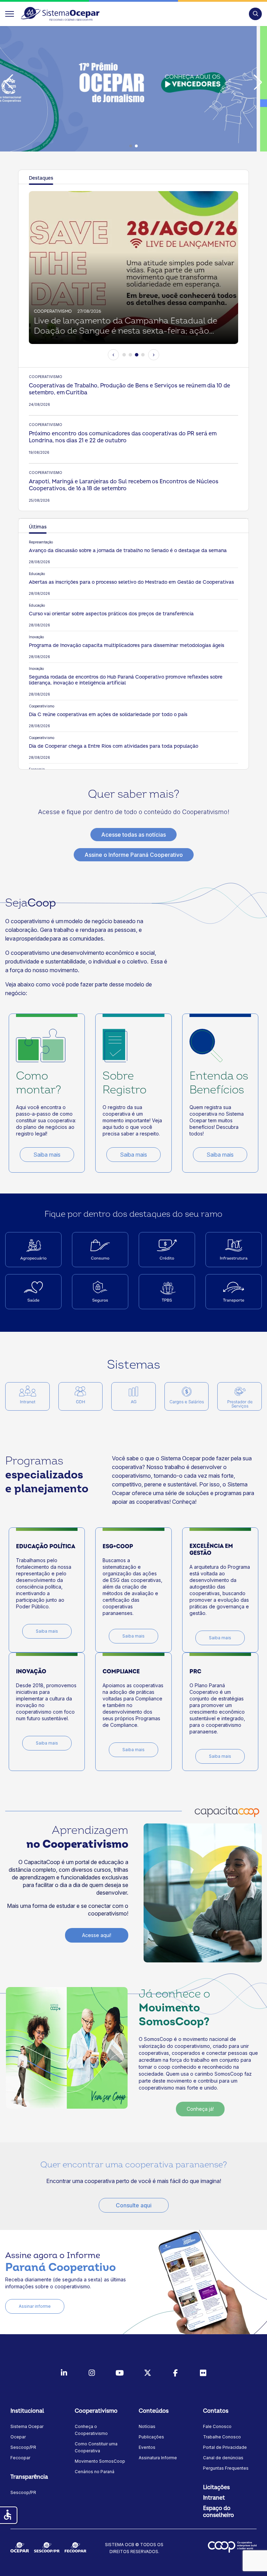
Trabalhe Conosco (222, 2437)
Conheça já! (200, 2109)
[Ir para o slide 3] (137, 355)
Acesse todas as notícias (133, 835)
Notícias (147, 2426)
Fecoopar (20, 2458)
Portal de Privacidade (225, 2447)
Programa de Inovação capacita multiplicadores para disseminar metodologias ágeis (127, 645)
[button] (255, 14)
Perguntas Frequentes (226, 2468)
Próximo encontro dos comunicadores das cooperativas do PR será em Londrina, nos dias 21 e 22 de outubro (123, 437)
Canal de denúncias (223, 2458)
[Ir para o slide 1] (124, 355)
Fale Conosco (217, 2426)
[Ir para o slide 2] (130, 355)
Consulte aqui (134, 2205)
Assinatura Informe (158, 2458)
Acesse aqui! (97, 1935)
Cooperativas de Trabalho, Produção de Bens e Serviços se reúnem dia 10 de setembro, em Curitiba (130, 389)
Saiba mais (47, 1155)
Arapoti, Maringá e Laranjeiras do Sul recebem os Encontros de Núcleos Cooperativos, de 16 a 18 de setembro (124, 485)
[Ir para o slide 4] (143, 355)
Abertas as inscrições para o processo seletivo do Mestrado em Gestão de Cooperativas (131, 582)
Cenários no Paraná (95, 2472)
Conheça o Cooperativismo (91, 2430)
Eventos (147, 2447)
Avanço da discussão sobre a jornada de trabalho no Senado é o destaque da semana (128, 551)
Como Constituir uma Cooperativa (96, 2447)
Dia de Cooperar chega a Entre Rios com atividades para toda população (114, 746)
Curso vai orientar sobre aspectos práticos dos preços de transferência (111, 614)
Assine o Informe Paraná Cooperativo (134, 855)
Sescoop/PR (23, 2447)
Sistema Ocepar (27, 2426)
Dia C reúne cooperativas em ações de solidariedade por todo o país (108, 715)
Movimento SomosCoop (100, 2461)
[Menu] (10, 14)
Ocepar (18, 2437)
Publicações (151, 2437)
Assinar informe (35, 2306)
